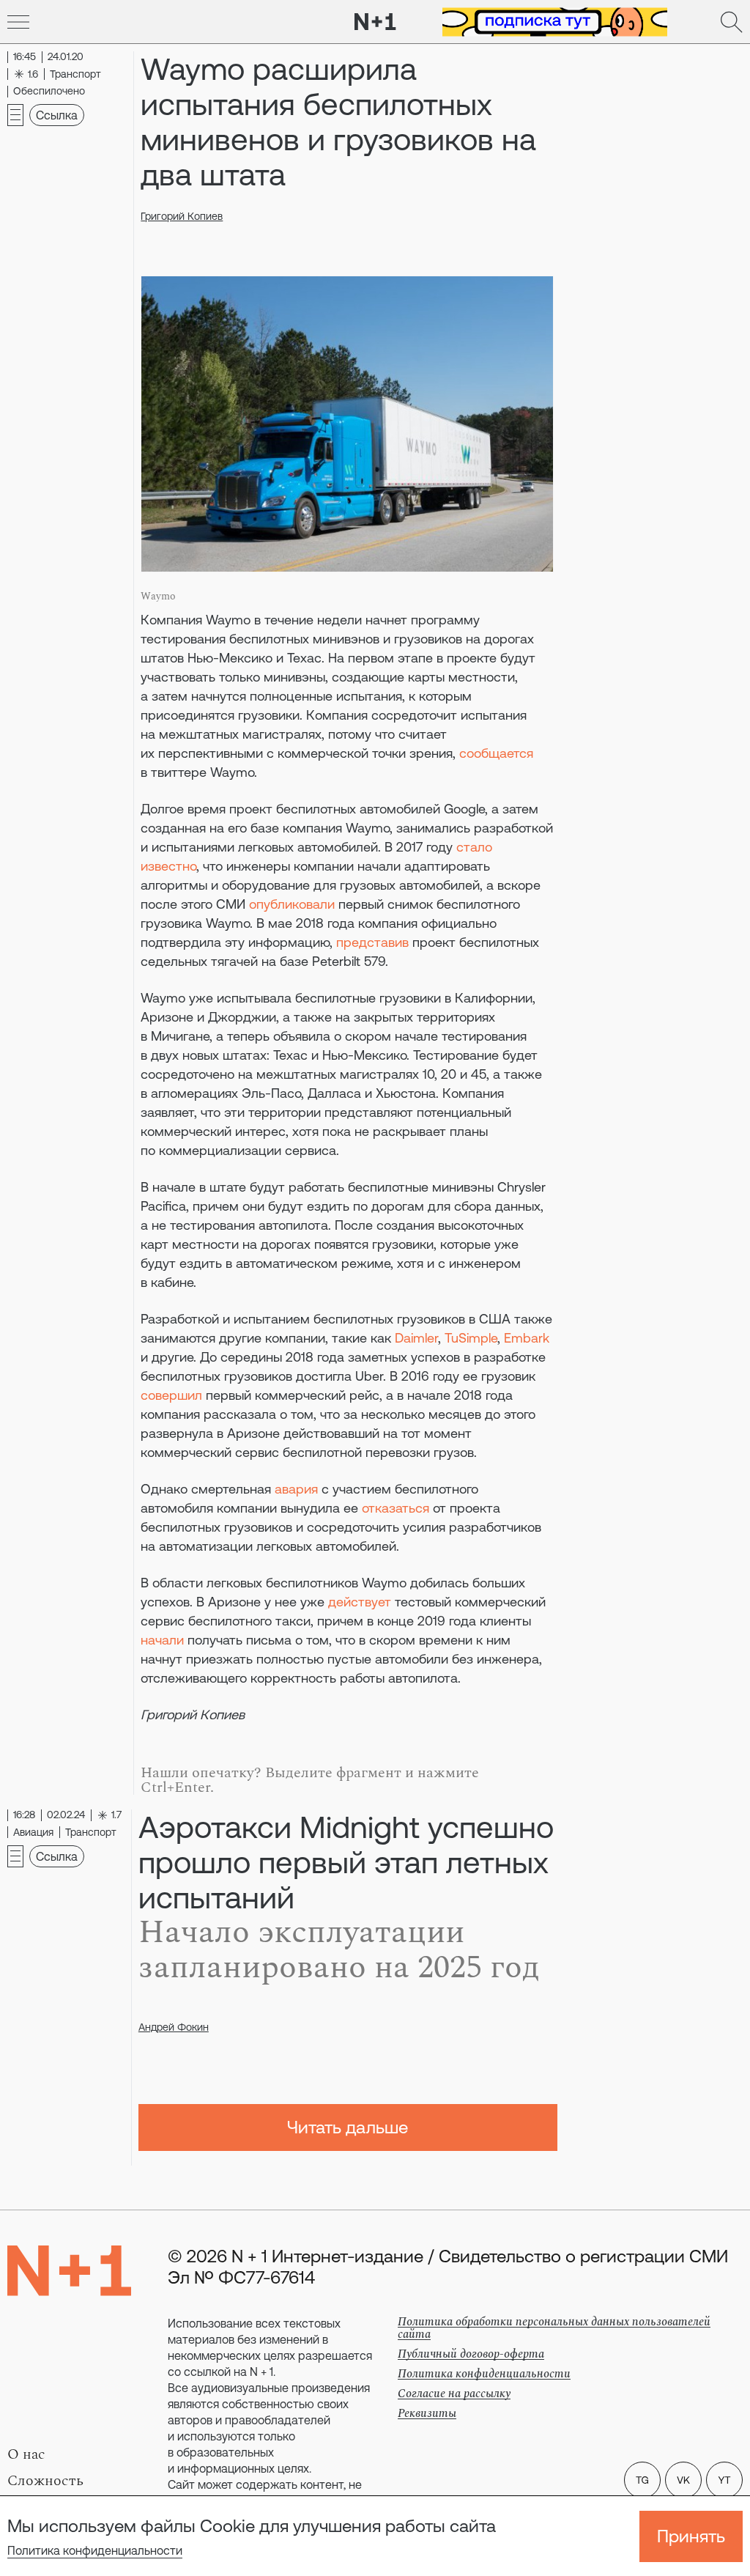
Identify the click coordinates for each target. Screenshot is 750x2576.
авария (296, 1489)
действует (360, 1602)
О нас (26, 2454)
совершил (171, 1395)
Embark (527, 1338)
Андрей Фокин (174, 2027)
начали (162, 1640)
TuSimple (471, 1338)
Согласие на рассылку (454, 2394)
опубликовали (292, 904)
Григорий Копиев (182, 216)
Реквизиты (427, 2413)
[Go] (18, 22)
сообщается (496, 753)
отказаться (396, 1508)
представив (372, 942)
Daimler (416, 1338)
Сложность (45, 2481)
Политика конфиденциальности (95, 2550)
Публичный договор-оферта (471, 2354)
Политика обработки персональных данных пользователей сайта (554, 2328)
